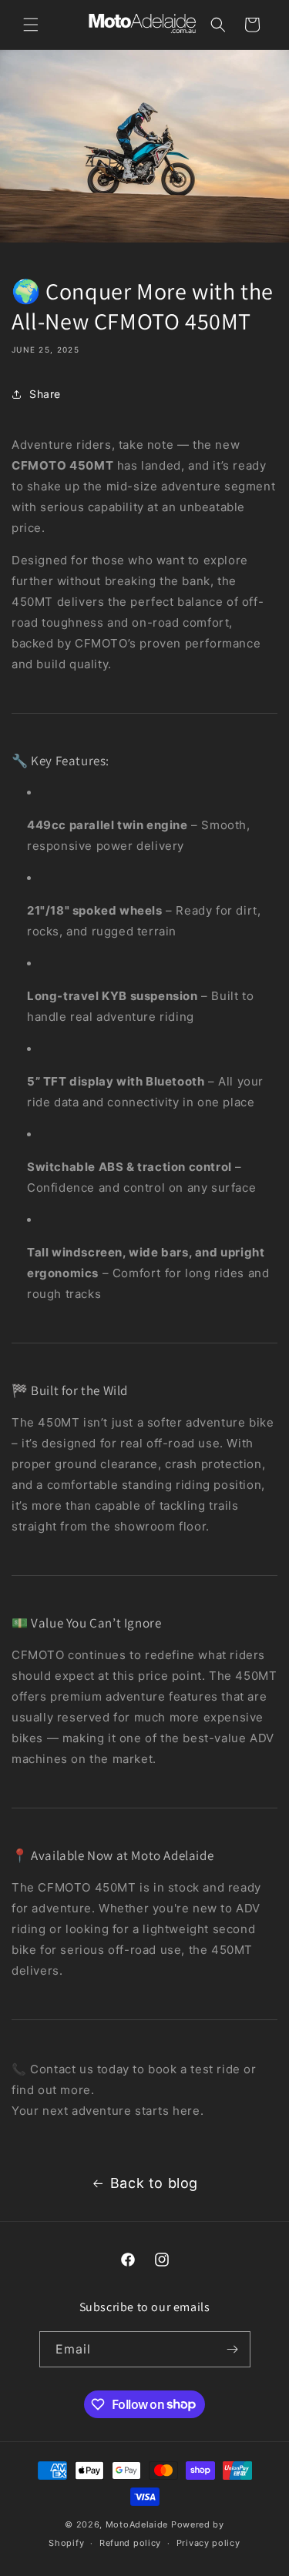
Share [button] (45, 394)
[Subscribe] (233, 2349)
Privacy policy (208, 2543)
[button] (31, 25)
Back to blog (154, 2183)
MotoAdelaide (137, 2524)
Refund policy (130, 2543)
